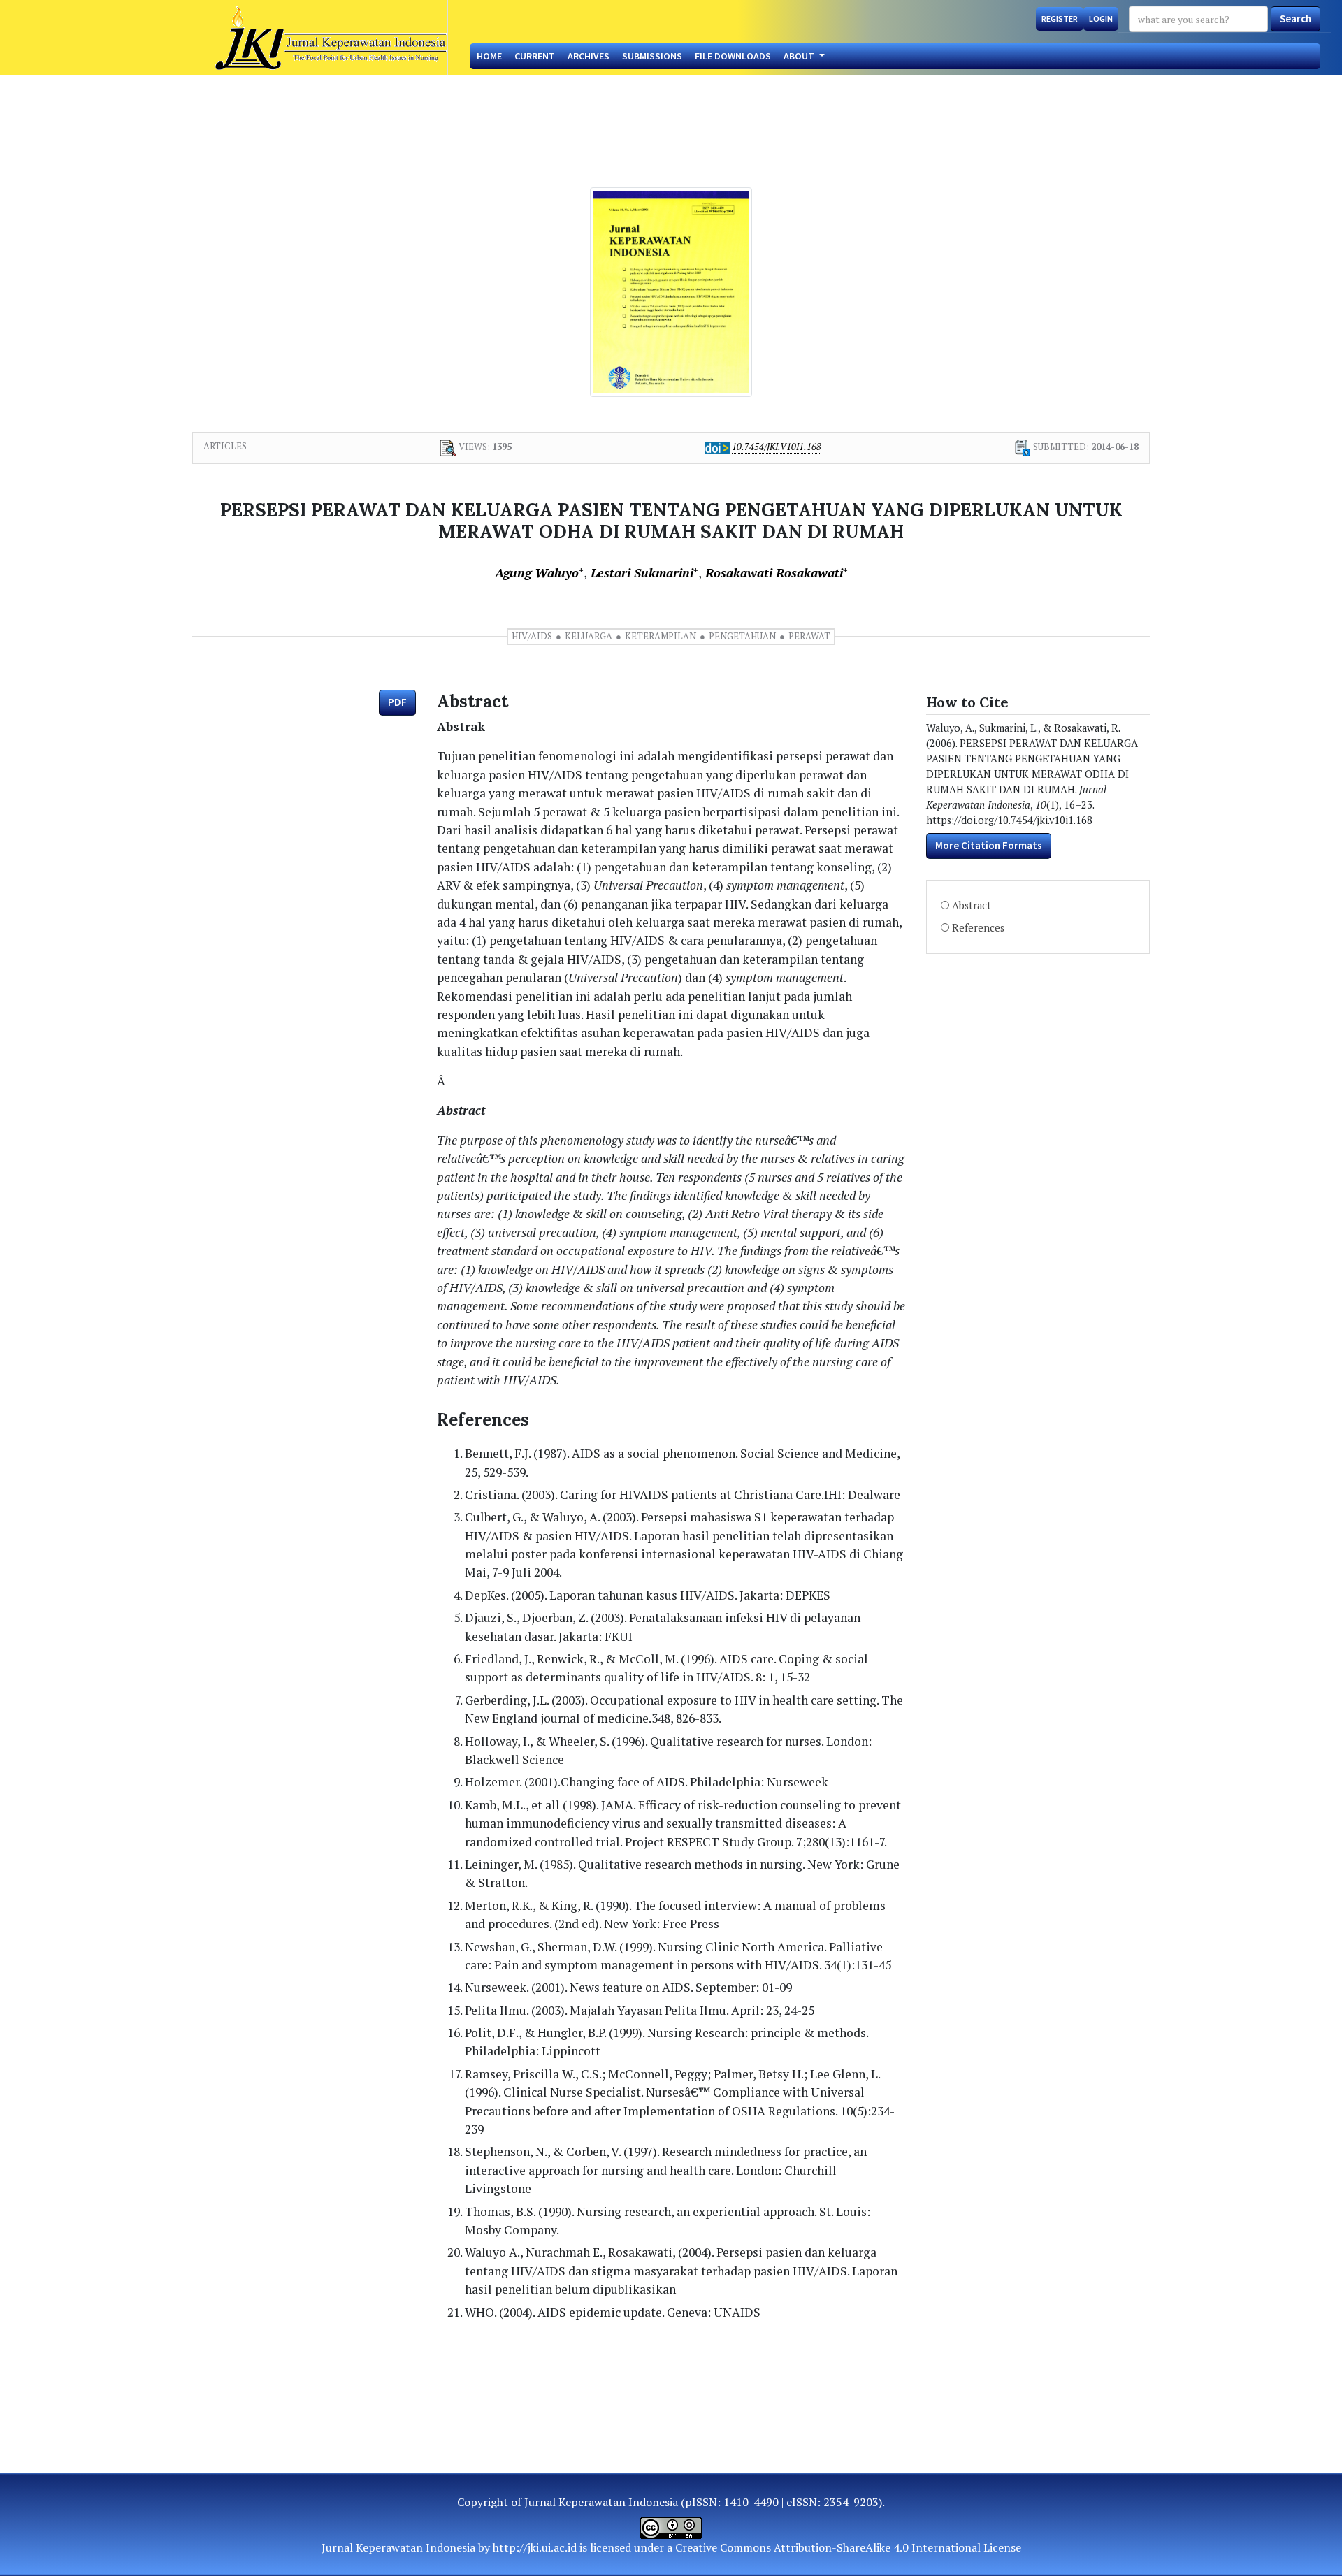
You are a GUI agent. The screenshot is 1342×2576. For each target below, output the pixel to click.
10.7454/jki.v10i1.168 (777, 447)
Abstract (972, 905)
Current (535, 56)
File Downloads (733, 56)
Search (1296, 19)
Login (1101, 19)
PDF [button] (397, 702)
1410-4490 (751, 2502)
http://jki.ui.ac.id (535, 2547)
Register (1060, 19)
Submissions (652, 56)
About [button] (800, 56)
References (978, 928)
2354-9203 (851, 2502)
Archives (589, 56)
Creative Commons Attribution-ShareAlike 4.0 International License (848, 2547)
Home (489, 56)
